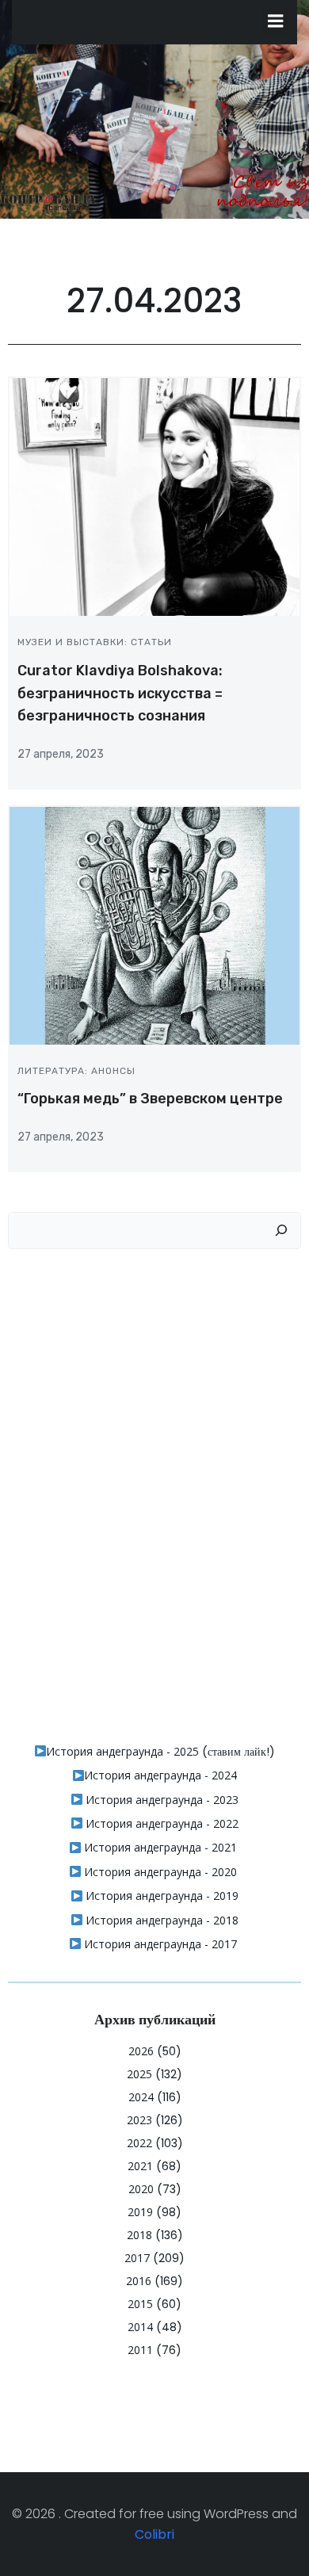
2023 (139, 2120)
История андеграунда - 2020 (159, 1872)
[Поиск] (281, 1231)
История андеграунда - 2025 (122, 1751)
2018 (139, 2235)
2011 (140, 2350)
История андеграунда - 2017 (159, 1944)
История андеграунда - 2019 (160, 1896)
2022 (139, 2143)
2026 (141, 2051)
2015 (140, 2304)
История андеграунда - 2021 (159, 1847)
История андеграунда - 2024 (160, 1775)
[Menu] (276, 21)
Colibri (154, 2534)
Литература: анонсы (76, 1071)
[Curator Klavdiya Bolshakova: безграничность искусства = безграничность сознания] (154, 497)
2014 (140, 2327)
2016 (139, 2281)
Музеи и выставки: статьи (95, 642)
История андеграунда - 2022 (160, 1823)
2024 (141, 2097)
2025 (139, 2074)
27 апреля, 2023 (61, 754)
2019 (140, 2212)
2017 (137, 2258)
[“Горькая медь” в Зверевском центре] (154, 925)
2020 (141, 2189)
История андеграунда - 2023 (160, 1800)
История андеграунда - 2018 (160, 1920)
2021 (140, 2166)
